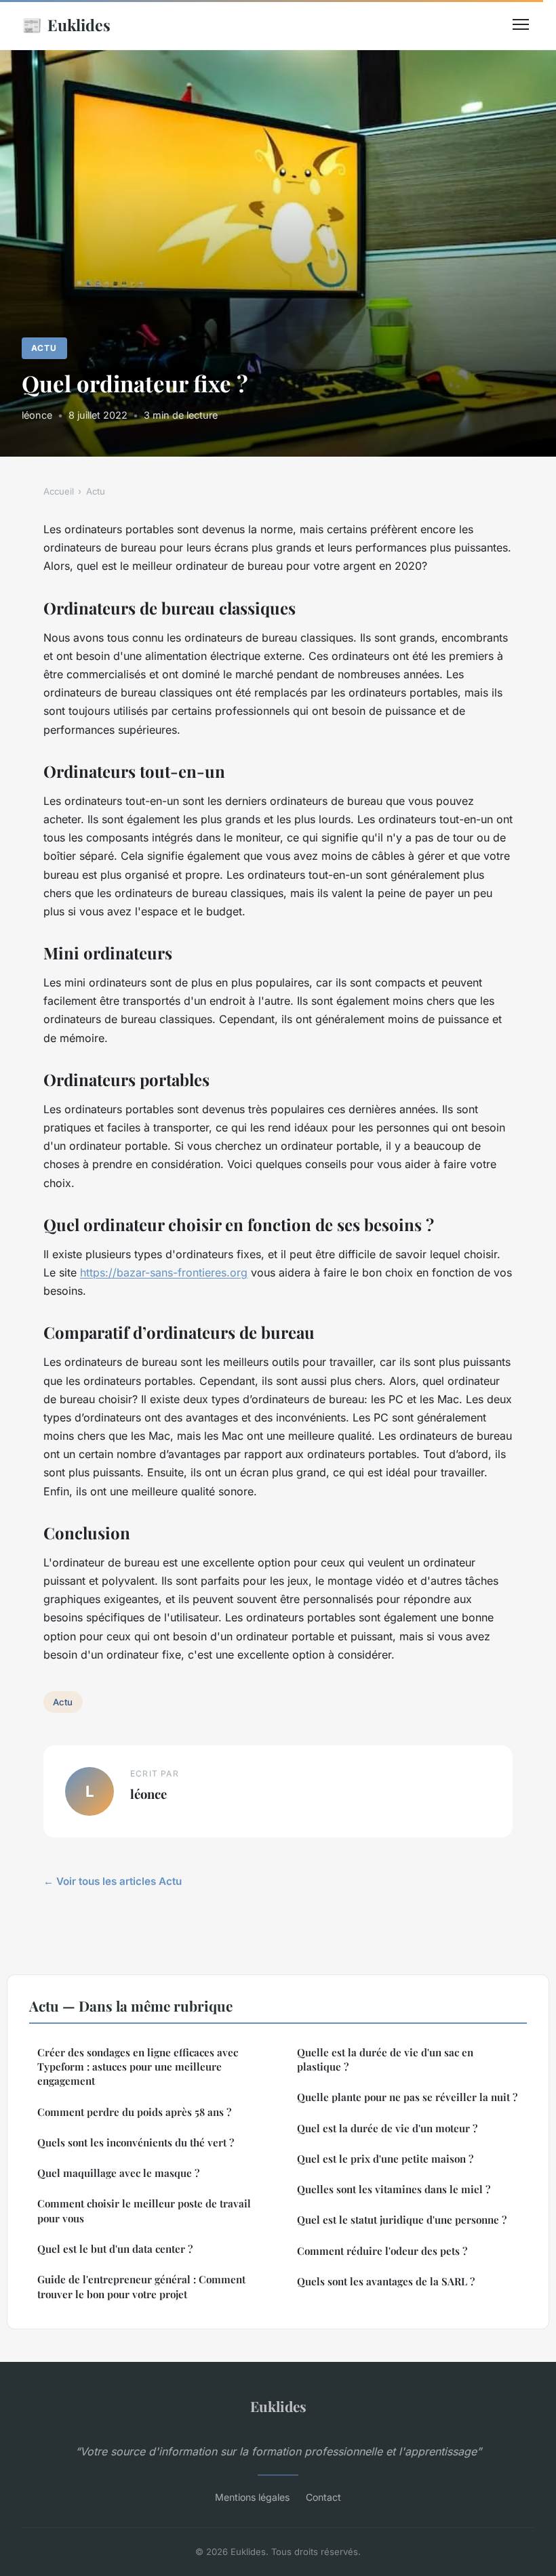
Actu (44, 348)
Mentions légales (252, 2497)
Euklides (66, 24)
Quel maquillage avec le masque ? (118, 2173)
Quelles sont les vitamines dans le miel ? (394, 2189)
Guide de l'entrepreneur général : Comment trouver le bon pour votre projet (141, 2286)
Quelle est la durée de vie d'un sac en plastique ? (385, 2059)
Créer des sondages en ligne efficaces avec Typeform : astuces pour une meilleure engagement (138, 2067)
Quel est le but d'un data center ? (115, 2249)
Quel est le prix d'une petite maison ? (385, 2159)
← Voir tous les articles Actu (113, 1881)
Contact (323, 2497)
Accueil (59, 491)
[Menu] (521, 24)
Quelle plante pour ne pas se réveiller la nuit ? (407, 2097)
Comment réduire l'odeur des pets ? (382, 2251)
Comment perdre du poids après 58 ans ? (134, 2112)
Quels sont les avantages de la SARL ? (386, 2281)
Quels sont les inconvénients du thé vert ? (136, 2142)
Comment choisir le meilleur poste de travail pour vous (144, 2210)
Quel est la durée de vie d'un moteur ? (387, 2128)
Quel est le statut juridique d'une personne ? (402, 2220)
